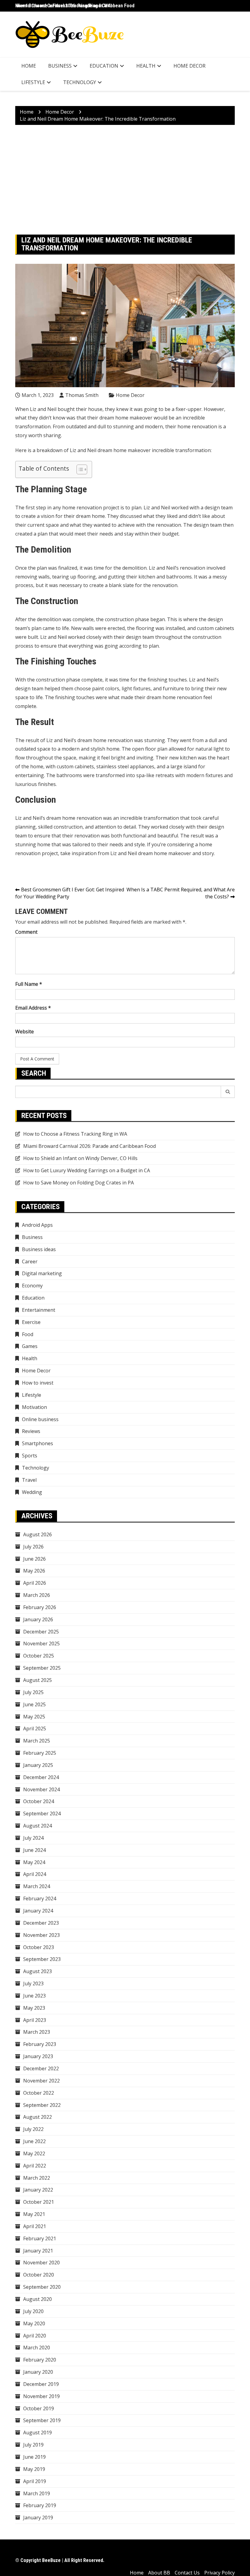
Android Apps (37, 1225)
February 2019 (40, 2505)
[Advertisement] (125, 180)
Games (30, 1346)
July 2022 (33, 2129)
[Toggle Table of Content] (79, 469)
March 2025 (37, 1741)
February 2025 (40, 1753)
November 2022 (41, 2081)
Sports (30, 1456)
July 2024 (33, 1838)
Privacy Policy (220, 2573)
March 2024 (37, 1886)
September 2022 (42, 2105)
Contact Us (187, 2573)
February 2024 (40, 1898)
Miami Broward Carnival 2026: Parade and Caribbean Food (89, 1146)
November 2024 (41, 1789)
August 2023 (37, 1971)
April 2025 (35, 1729)
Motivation (34, 1407)
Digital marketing (42, 1273)
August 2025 (37, 1680)
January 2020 (38, 2372)
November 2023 (41, 1935)
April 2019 (35, 2481)
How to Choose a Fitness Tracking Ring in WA (63, 6)
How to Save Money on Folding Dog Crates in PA (79, 1183)
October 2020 (39, 2275)
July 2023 (33, 1983)
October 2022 (39, 2093)
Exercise (31, 1322)
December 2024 (41, 1777)
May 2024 (34, 1862)
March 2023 (37, 2032)
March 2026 (37, 1595)
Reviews (31, 1431)
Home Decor (189, 66)
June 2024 (34, 1850)
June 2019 (34, 2457)
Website (25, 1031)
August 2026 (37, 1534)
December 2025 (41, 1632)
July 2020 (33, 2311)
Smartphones (37, 1443)
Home (29, 66)
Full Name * (29, 984)
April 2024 (35, 1874)
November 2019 (41, 2396)
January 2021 (38, 2251)
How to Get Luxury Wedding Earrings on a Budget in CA (87, 1170)
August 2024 (37, 1826)
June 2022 (34, 2141)
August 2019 (37, 2433)
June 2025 (34, 1704)
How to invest (38, 1383)
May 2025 (34, 1717)
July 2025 (33, 1692)
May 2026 (34, 1571)
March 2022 (37, 2178)
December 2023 (41, 1923)
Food (28, 1334)
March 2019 (37, 2493)
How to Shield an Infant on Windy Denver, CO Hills (80, 1158)
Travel (29, 1480)
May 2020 (34, 2323)
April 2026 (35, 1583)
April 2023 (35, 2020)
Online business (40, 1419)
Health (146, 66)
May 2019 (34, 2469)
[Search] (228, 1092)
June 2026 (34, 1559)
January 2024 (38, 1911)
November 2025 (41, 1644)
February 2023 (40, 2044)
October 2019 (39, 2408)
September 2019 (42, 2420)
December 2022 (41, 2068)
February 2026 (40, 1607)
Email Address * (33, 1008)
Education (104, 66)
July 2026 (33, 1547)
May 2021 (34, 2214)
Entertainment (39, 1310)
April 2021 (35, 2226)
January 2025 (38, 1765)
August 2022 (37, 2117)
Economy (32, 1286)
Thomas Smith (82, 395)
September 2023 (42, 1959)
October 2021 (39, 2202)
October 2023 (39, 1947)
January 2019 (38, 2518)
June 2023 (34, 1996)
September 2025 (42, 1668)
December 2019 (41, 2384)
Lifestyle (33, 82)
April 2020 (35, 2336)
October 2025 (39, 1656)
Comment (26, 932)
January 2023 (38, 2056)
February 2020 (40, 2360)
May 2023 (34, 2008)
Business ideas (39, 1249)
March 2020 (37, 2348)
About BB (159, 2573)
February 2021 (40, 2238)
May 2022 (34, 2153)
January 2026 (38, 1619)
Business (60, 66)
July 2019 (33, 2445)
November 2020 (41, 2263)
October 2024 (39, 1801)
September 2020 (42, 2287)
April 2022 (35, 2166)
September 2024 (42, 1813)
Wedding (32, 1492)
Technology (80, 82)
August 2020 (37, 2299)
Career (30, 1261)
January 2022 (38, 2190)
